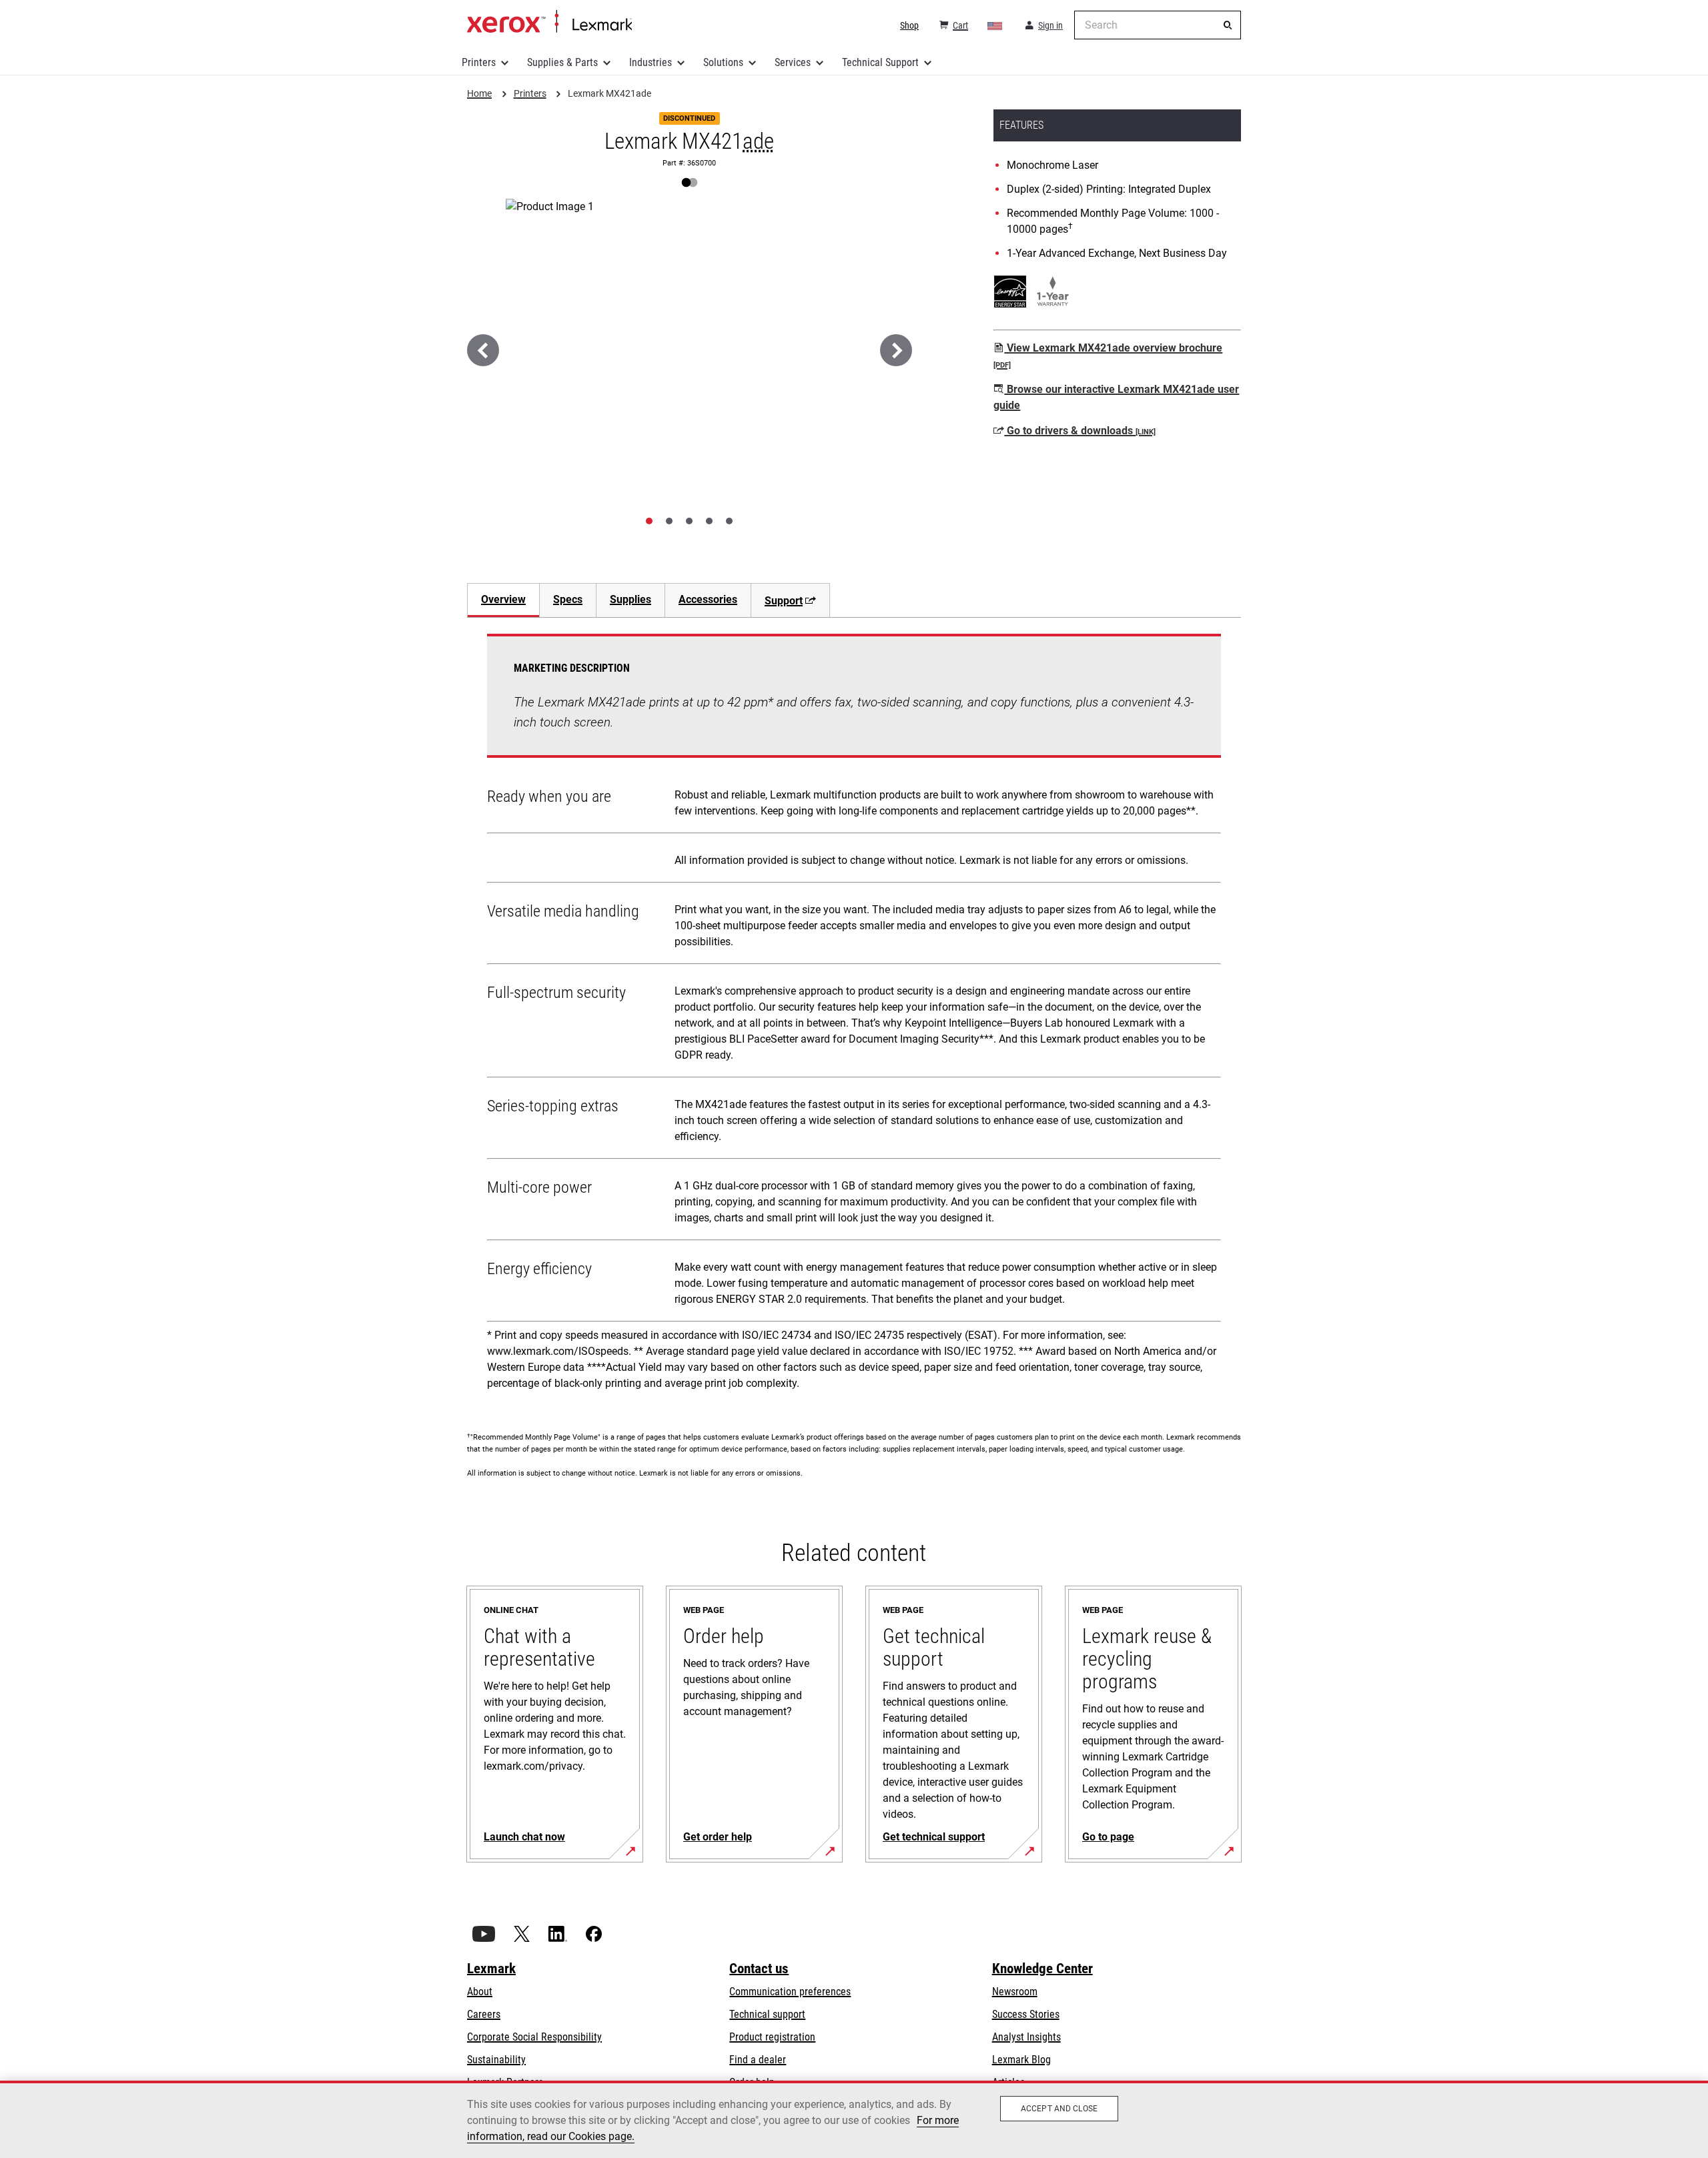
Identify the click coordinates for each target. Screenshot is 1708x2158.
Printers (479, 62)
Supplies (630, 599)
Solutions (723, 62)
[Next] (896, 350)
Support (784, 601)
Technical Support (880, 62)
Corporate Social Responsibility (534, 2037)
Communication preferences (790, 1992)
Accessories (708, 599)
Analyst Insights (1026, 2037)
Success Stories (1026, 2014)
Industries (651, 62)
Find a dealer (758, 2060)
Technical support (767, 2014)
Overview (503, 599)
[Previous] (483, 350)
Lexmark (491, 1969)
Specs (568, 599)
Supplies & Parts (562, 62)
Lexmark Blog (1021, 2060)
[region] (854, 2119)
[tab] (649, 521)
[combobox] (1158, 25)
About (480, 1992)
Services (793, 62)
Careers (484, 2014)
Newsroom (1015, 1992)
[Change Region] (995, 25)
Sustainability (496, 2060)
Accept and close (1059, 2109)
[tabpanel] (854, 1017)
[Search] (1228, 25)
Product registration (772, 2037)
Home (549, 22)
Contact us (759, 1969)
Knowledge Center (1042, 1969)
